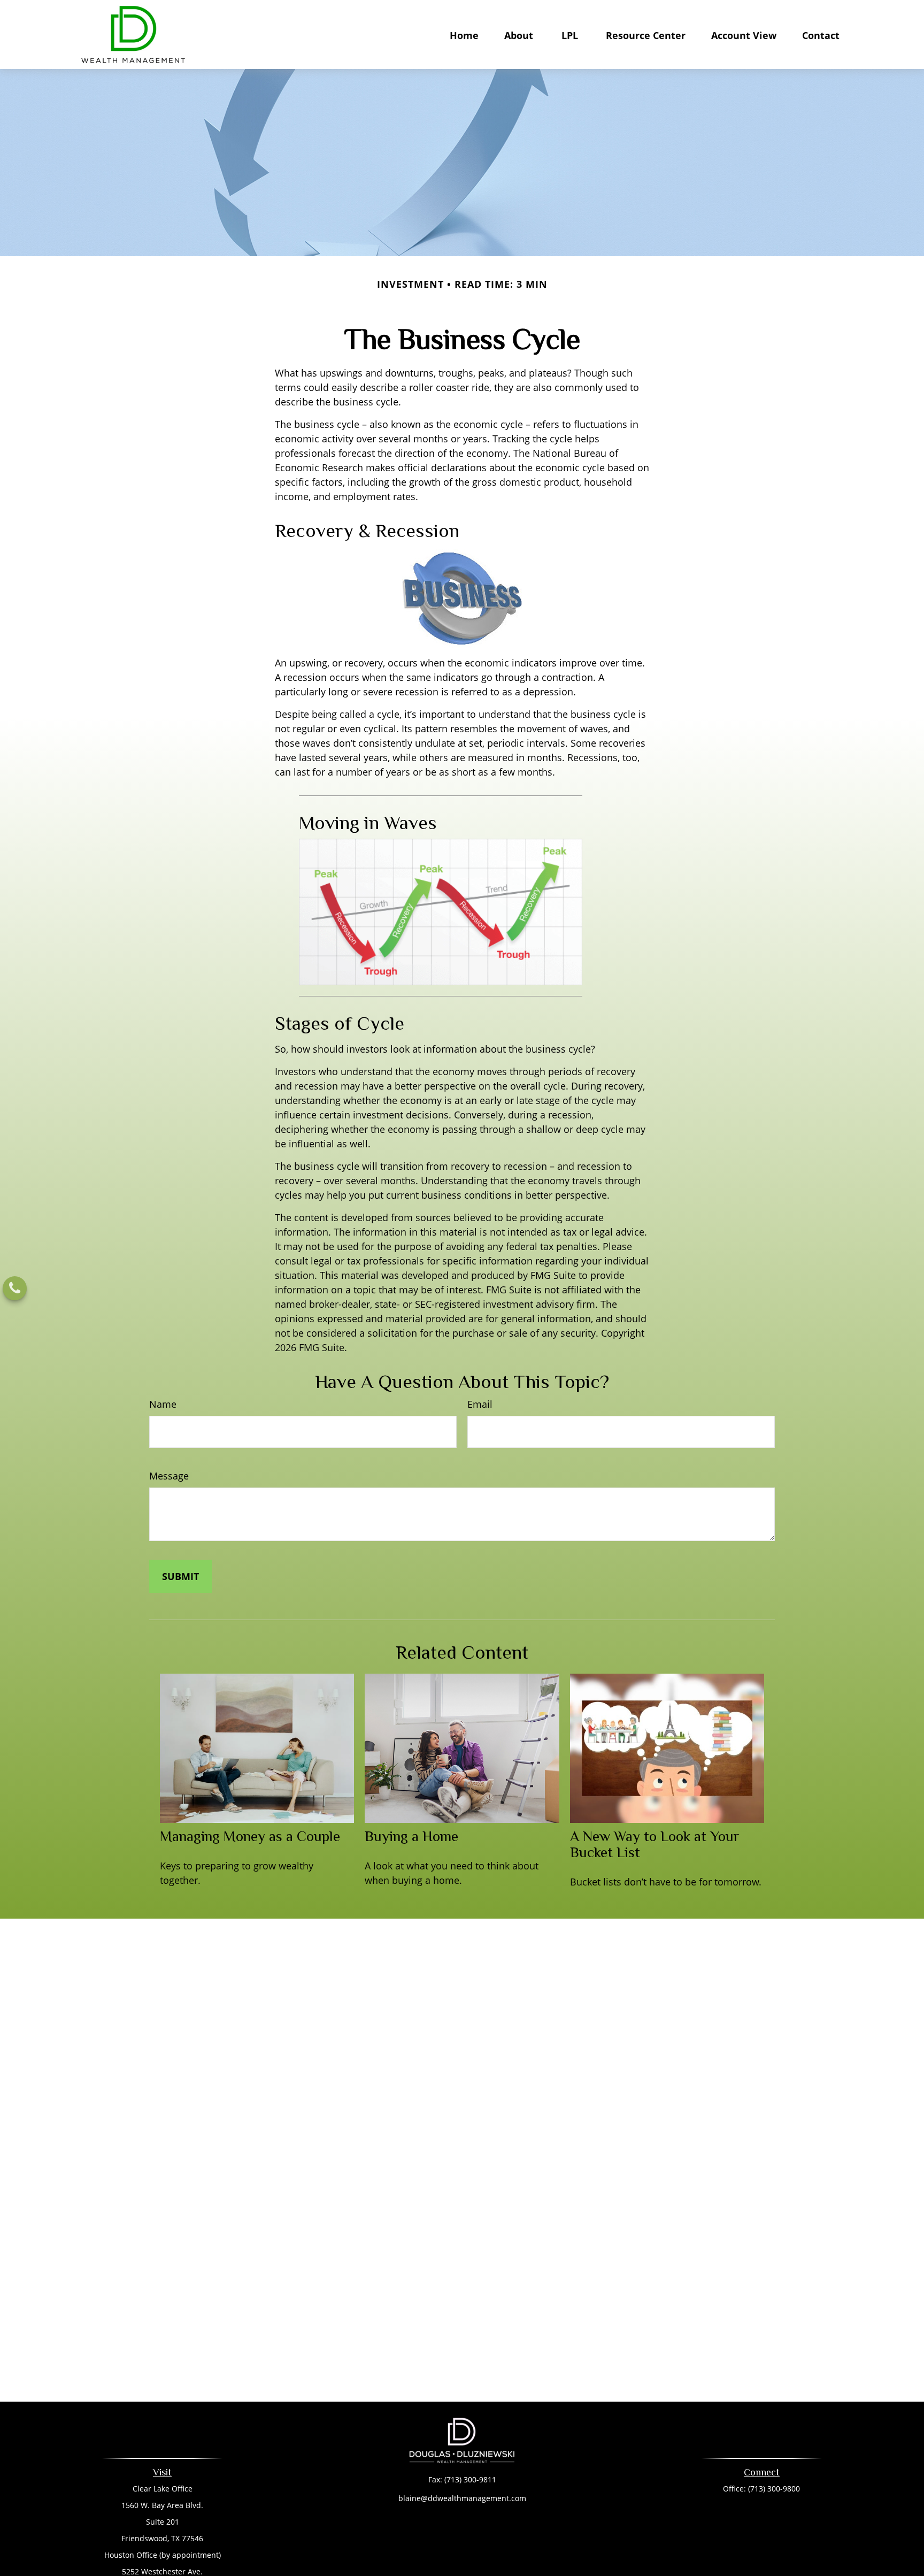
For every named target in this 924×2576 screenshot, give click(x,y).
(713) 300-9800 (774, 2489)
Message (169, 1476)
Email (480, 1404)
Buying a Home (411, 1836)
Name (163, 1404)
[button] (464, 35)
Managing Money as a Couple (250, 1836)
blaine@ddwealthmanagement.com (462, 2498)
